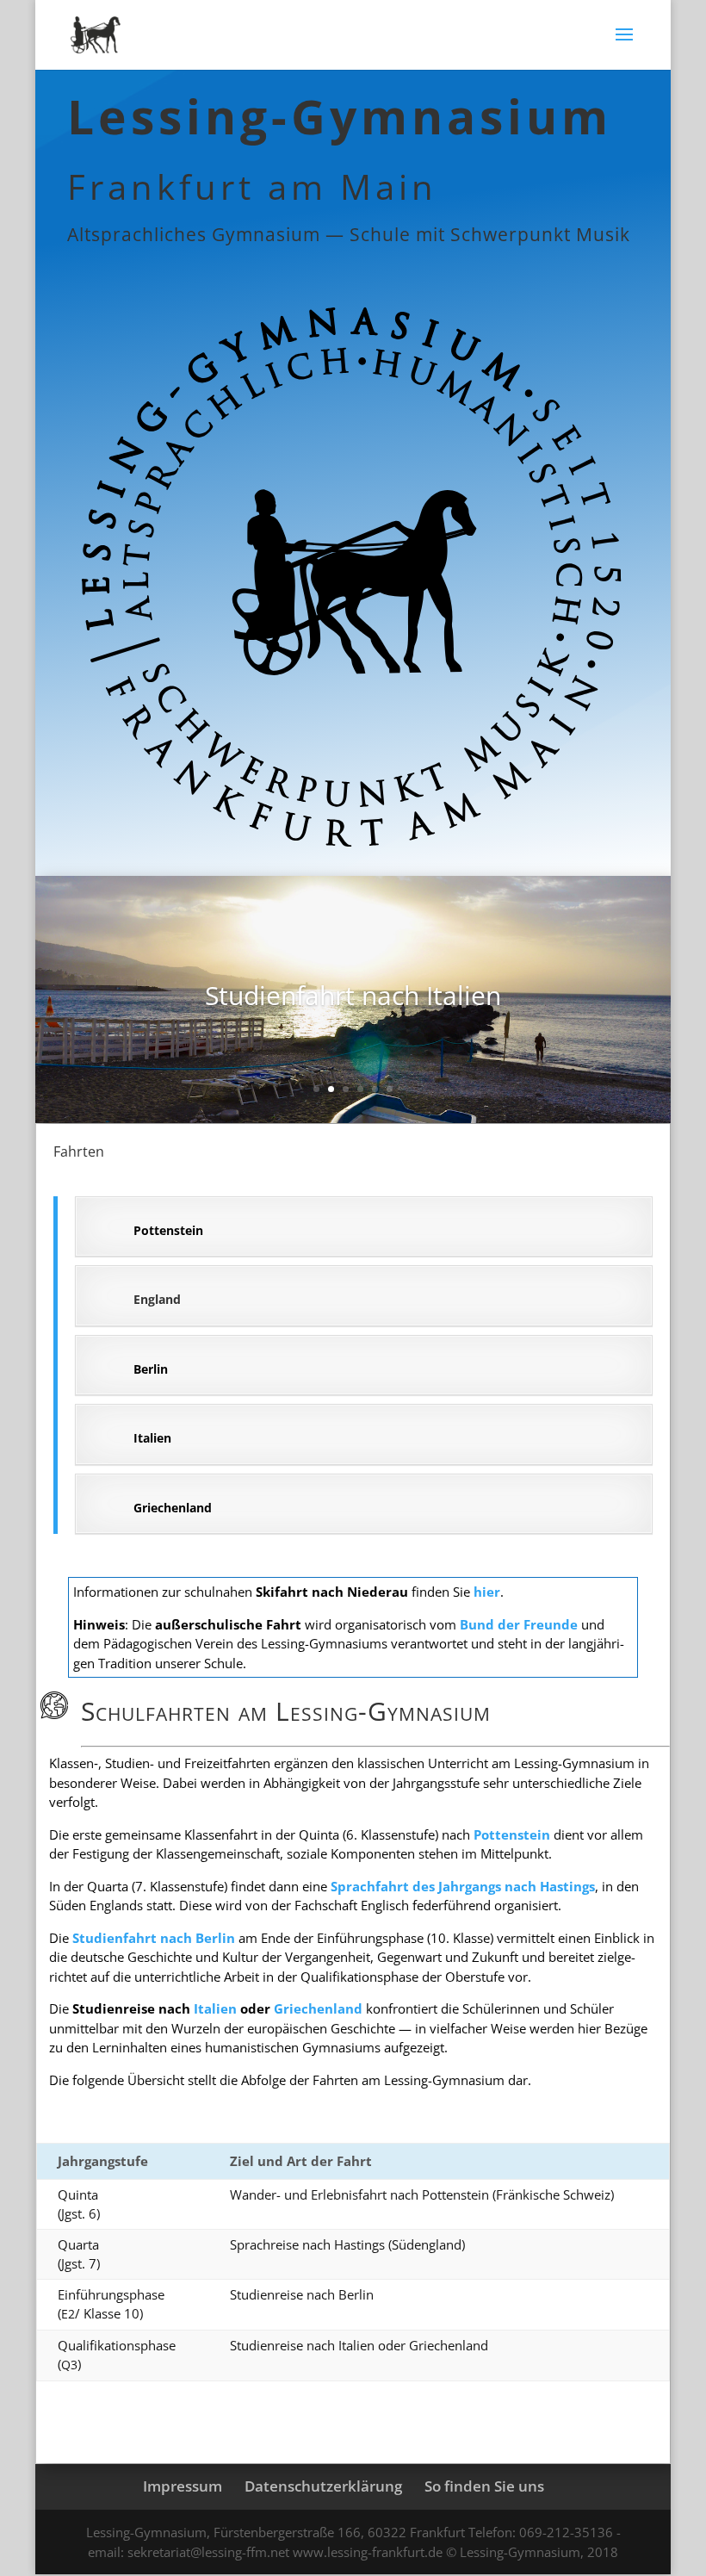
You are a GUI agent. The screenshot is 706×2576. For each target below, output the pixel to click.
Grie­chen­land (318, 2008)
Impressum (183, 2486)
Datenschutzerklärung (323, 2486)
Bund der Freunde (519, 1624)
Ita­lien (215, 2008)
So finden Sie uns (484, 2486)
